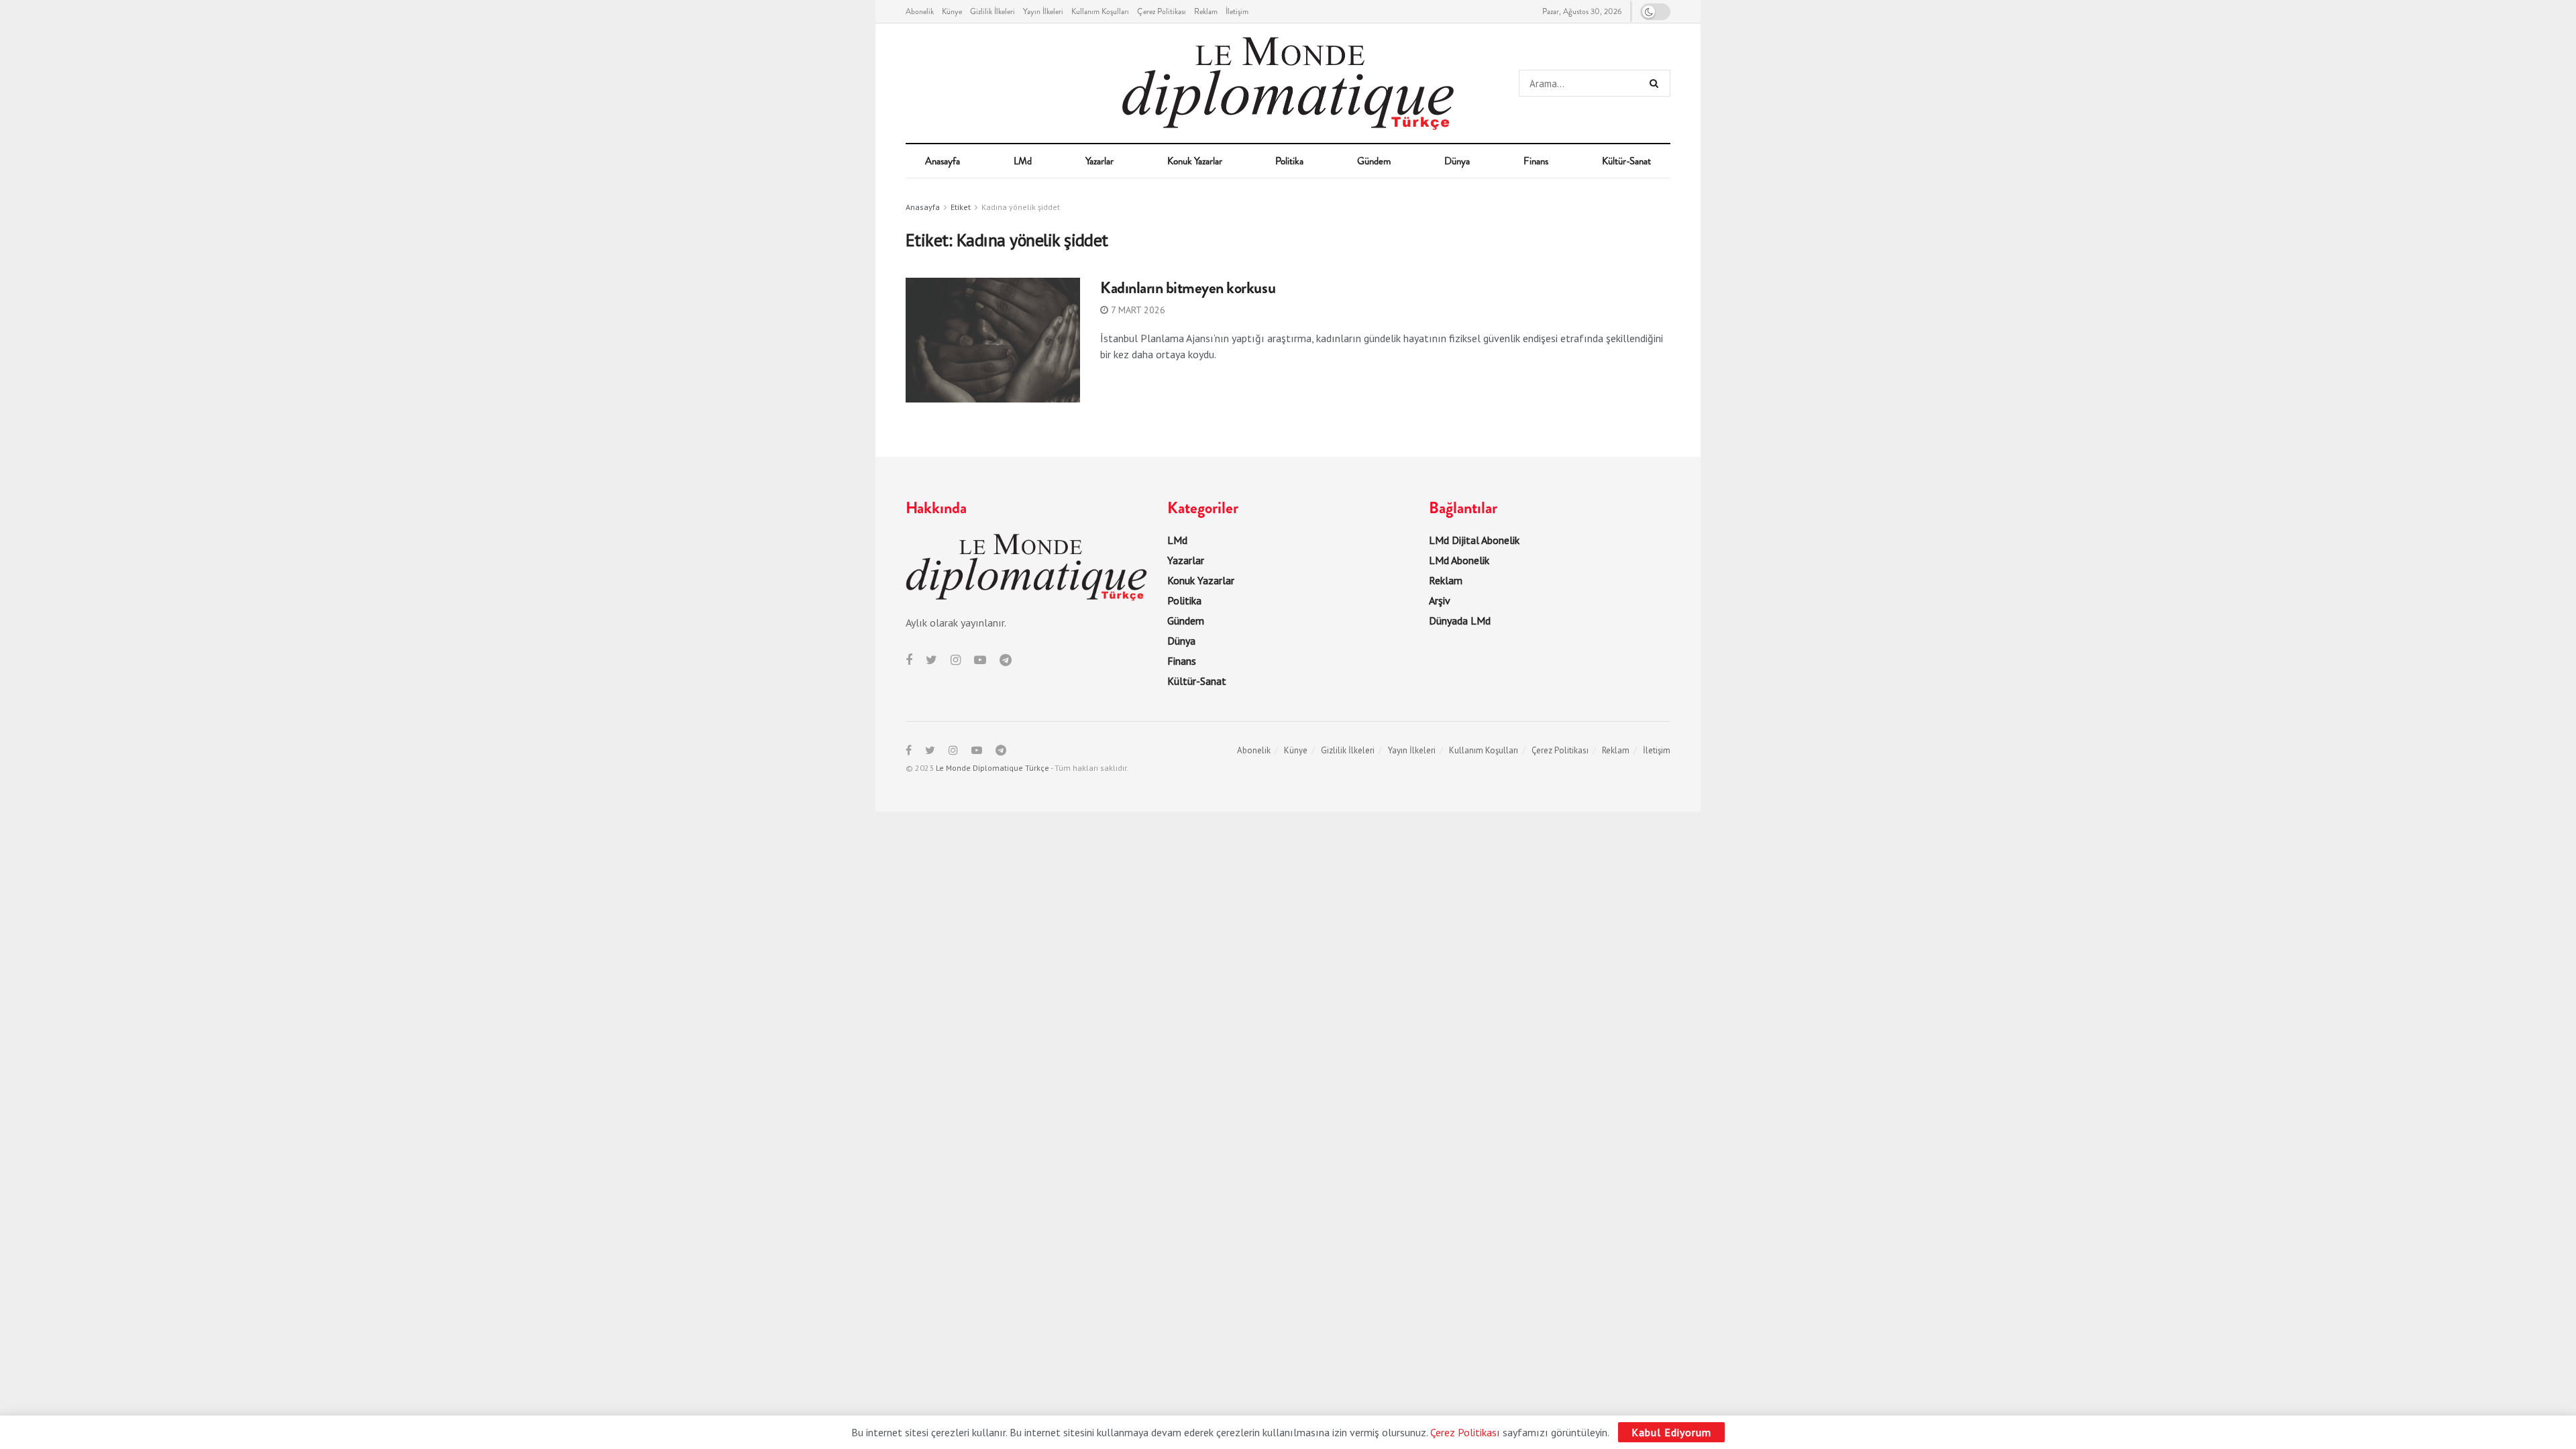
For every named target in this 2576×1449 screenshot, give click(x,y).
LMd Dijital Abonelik (1474, 540)
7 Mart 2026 (1137, 310)
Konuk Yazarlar (1195, 161)
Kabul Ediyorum (1671, 1432)
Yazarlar (1099, 161)
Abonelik (920, 11)
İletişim (1237, 11)
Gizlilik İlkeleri (992, 11)
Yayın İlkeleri (1043, 11)
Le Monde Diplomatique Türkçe (992, 768)
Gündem (1374, 161)
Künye (952, 11)
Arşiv (1440, 600)
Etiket (961, 207)
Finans (1536, 161)
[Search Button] (1657, 83)
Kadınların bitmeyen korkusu (1188, 288)
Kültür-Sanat (1626, 161)
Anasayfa (943, 161)
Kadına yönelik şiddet (1021, 207)
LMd (1023, 161)
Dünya (1457, 161)
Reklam (1206, 11)
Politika (1289, 161)
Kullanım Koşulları (1100, 11)
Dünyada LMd (1460, 621)
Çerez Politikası (1162, 11)
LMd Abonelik (1459, 560)
